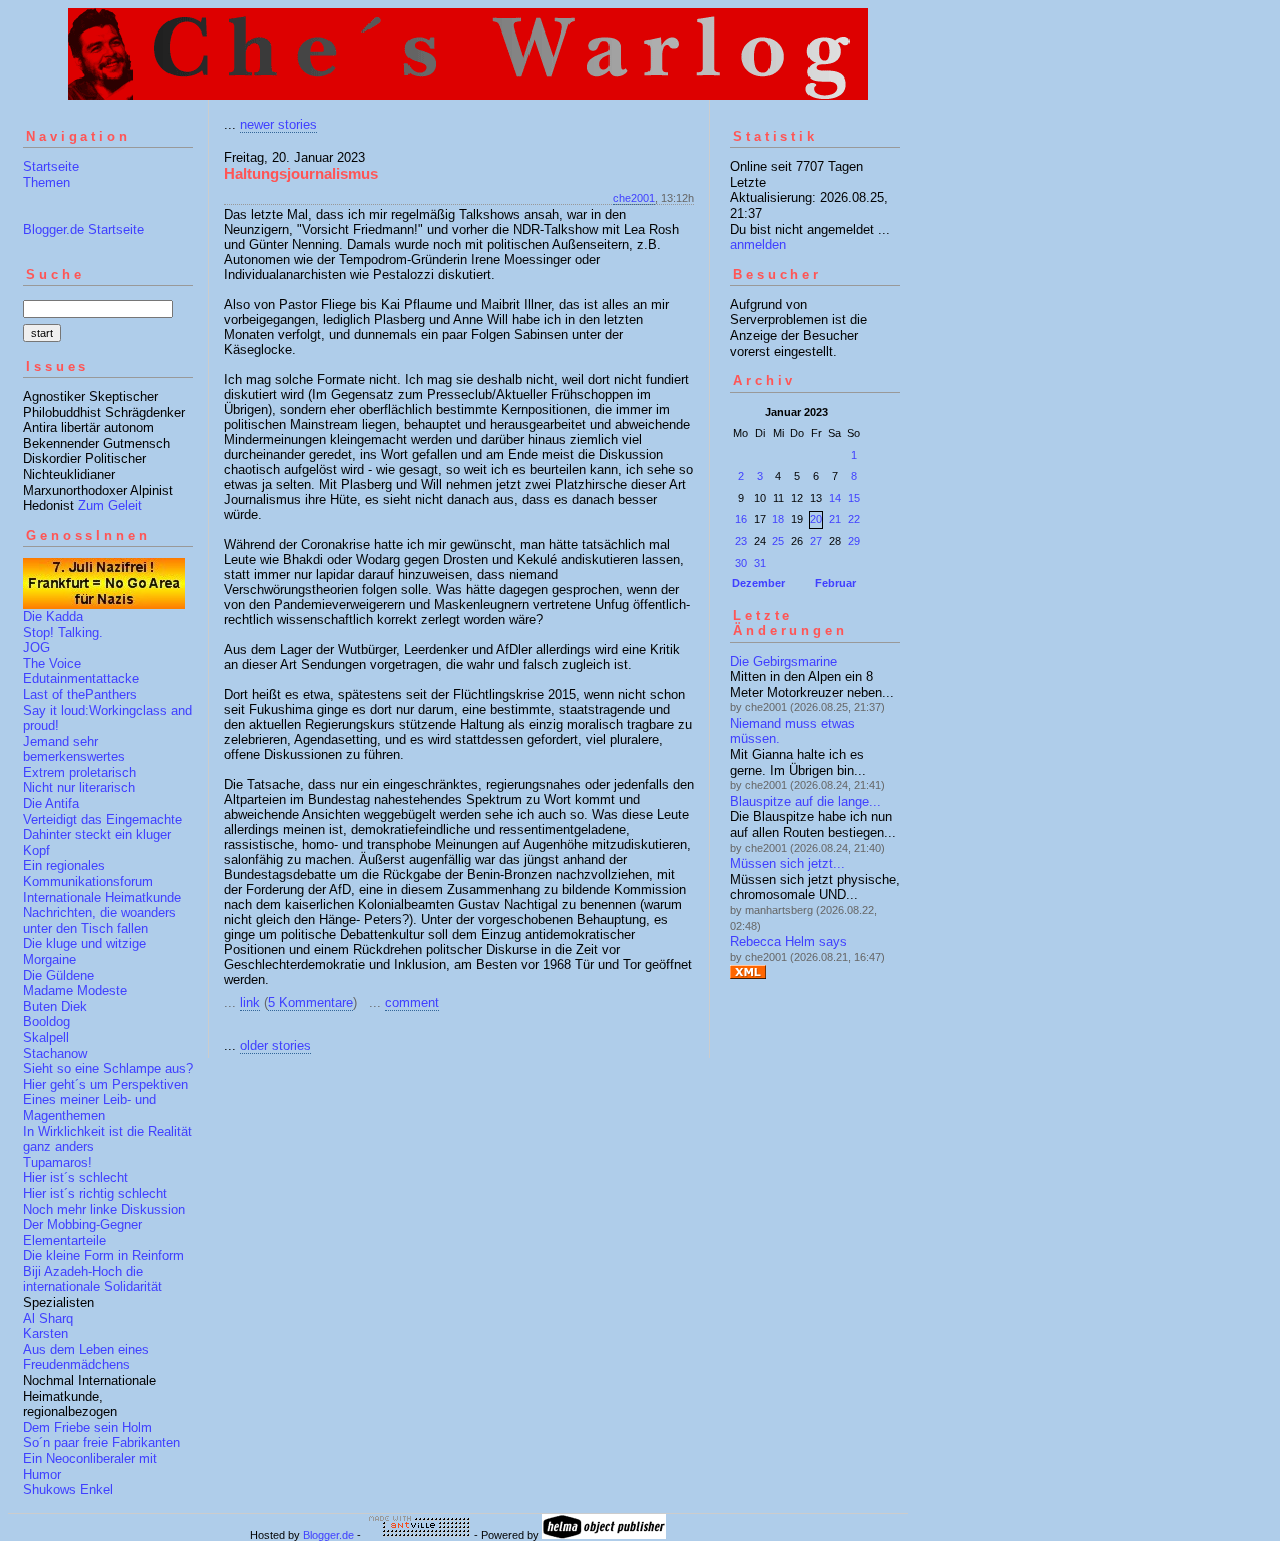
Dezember (758, 583)
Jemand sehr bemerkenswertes (74, 749)
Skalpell (46, 1037)
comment (412, 1002)
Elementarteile (64, 1240)
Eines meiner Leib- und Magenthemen (89, 1107)
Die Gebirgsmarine (783, 661)
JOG (36, 647)
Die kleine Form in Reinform (103, 1255)
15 (854, 498)
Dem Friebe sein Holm (87, 1427)
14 (835, 498)
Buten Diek (55, 1006)
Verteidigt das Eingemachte (102, 819)
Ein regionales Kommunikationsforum (88, 873)
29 (854, 541)
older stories (275, 1045)
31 (760, 563)
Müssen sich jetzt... (787, 863)
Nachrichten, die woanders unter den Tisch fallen (99, 920)
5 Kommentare (310, 1002)
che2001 (634, 198)
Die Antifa (51, 803)
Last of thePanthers (80, 694)
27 (816, 541)
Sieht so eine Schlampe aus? (108, 1068)
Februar (835, 583)
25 (778, 541)
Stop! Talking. (63, 632)
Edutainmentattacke (81, 678)
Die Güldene (58, 975)
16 (741, 519)
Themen (46, 182)
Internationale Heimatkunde (102, 897)
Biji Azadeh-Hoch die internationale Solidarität (92, 1279)
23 (741, 541)
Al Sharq (48, 1318)
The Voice (52, 663)
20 (816, 519)
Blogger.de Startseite (83, 229)
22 (854, 519)
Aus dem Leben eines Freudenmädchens (86, 1357)
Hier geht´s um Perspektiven (105, 1084)
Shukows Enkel (68, 1489)
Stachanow (55, 1053)
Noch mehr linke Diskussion (104, 1209)
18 (778, 519)
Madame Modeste (75, 990)
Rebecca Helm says (788, 941)
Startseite (51, 166)
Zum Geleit (110, 505)
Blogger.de (328, 1535)
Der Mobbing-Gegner (82, 1224)
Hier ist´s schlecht (75, 1177)
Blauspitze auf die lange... (805, 801)
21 (835, 519)
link (250, 1002)
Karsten (45, 1333)
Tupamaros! (57, 1162)
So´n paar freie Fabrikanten (101, 1442)
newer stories (278, 124)
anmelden (758, 244)
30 (741, 563)
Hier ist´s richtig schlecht (95, 1193)
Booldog (46, 1021)
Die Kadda (53, 616)
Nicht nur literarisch (79, 787)
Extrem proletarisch (79, 772)
